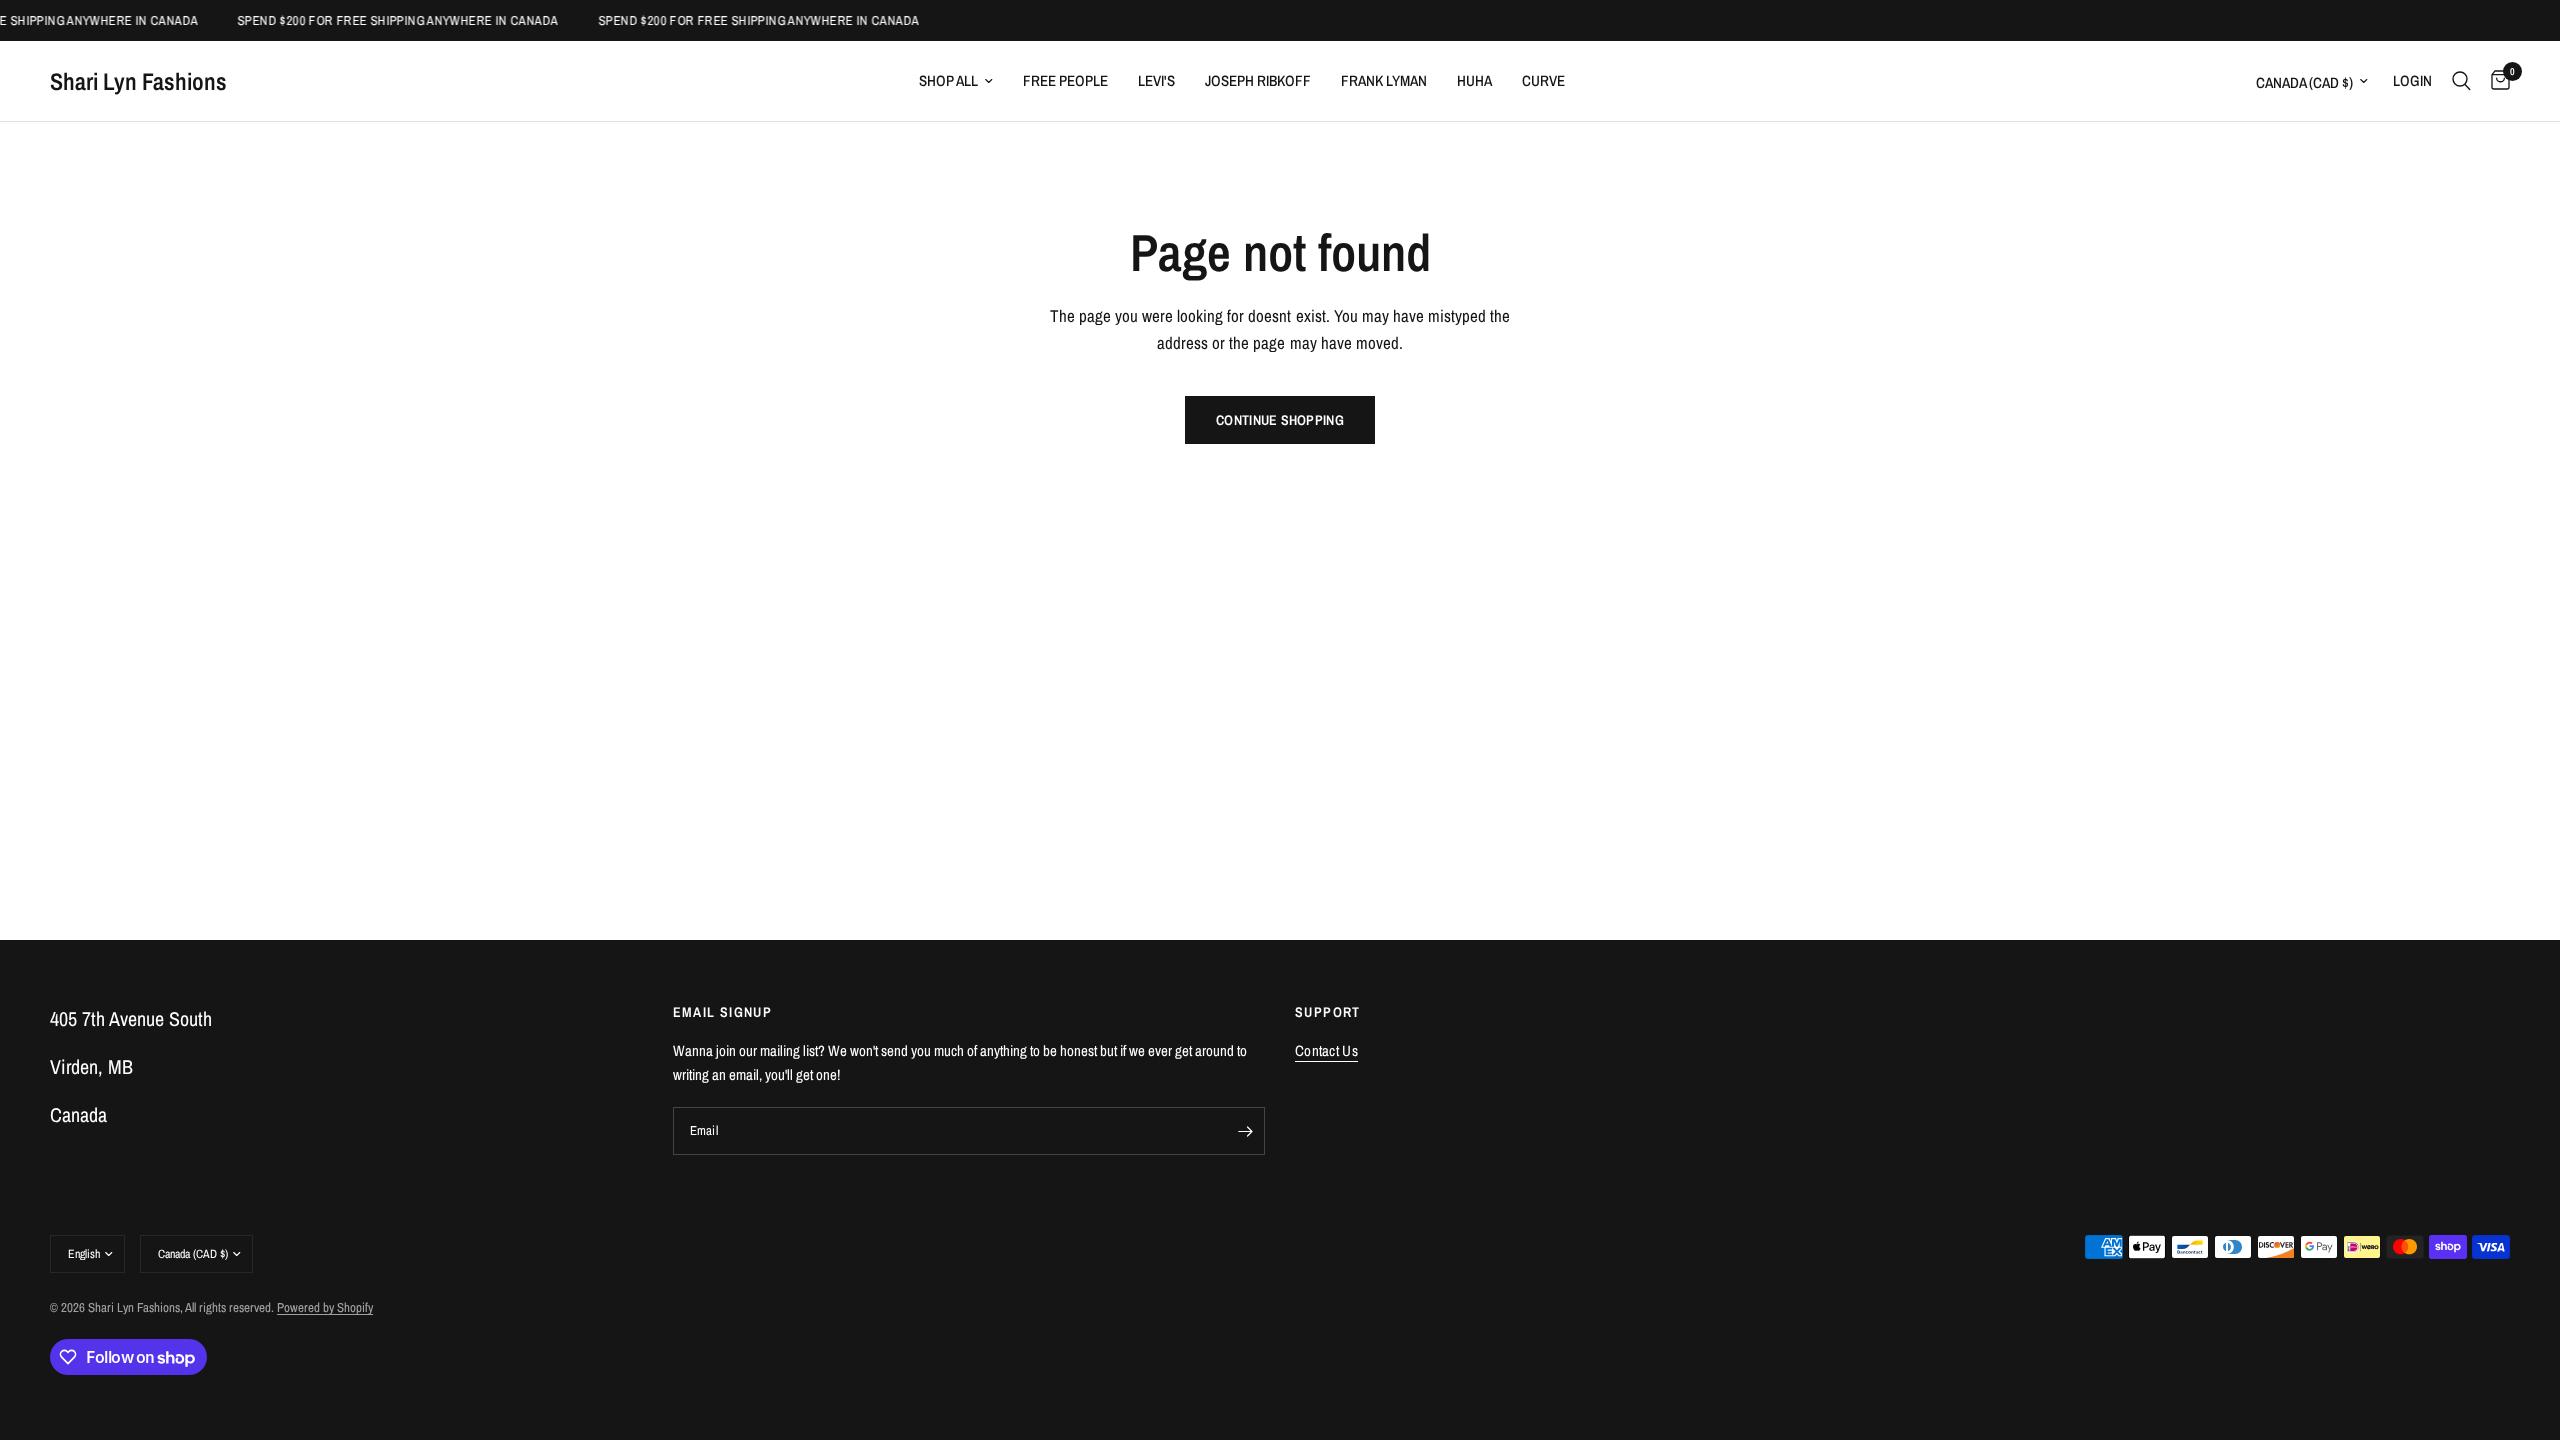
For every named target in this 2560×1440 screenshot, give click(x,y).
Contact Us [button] (1326, 1050)
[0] (2495, 81)
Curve (1543, 80)
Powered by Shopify (325, 1307)
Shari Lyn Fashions (138, 81)
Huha (1474, 80)
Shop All (948, 80)
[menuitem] (956, 81)
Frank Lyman (1384, 80)
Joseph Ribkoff (1258, 80)
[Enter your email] (1245, 1131)
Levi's (1156, 80)
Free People (1065, 80)
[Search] (2461, 81)
